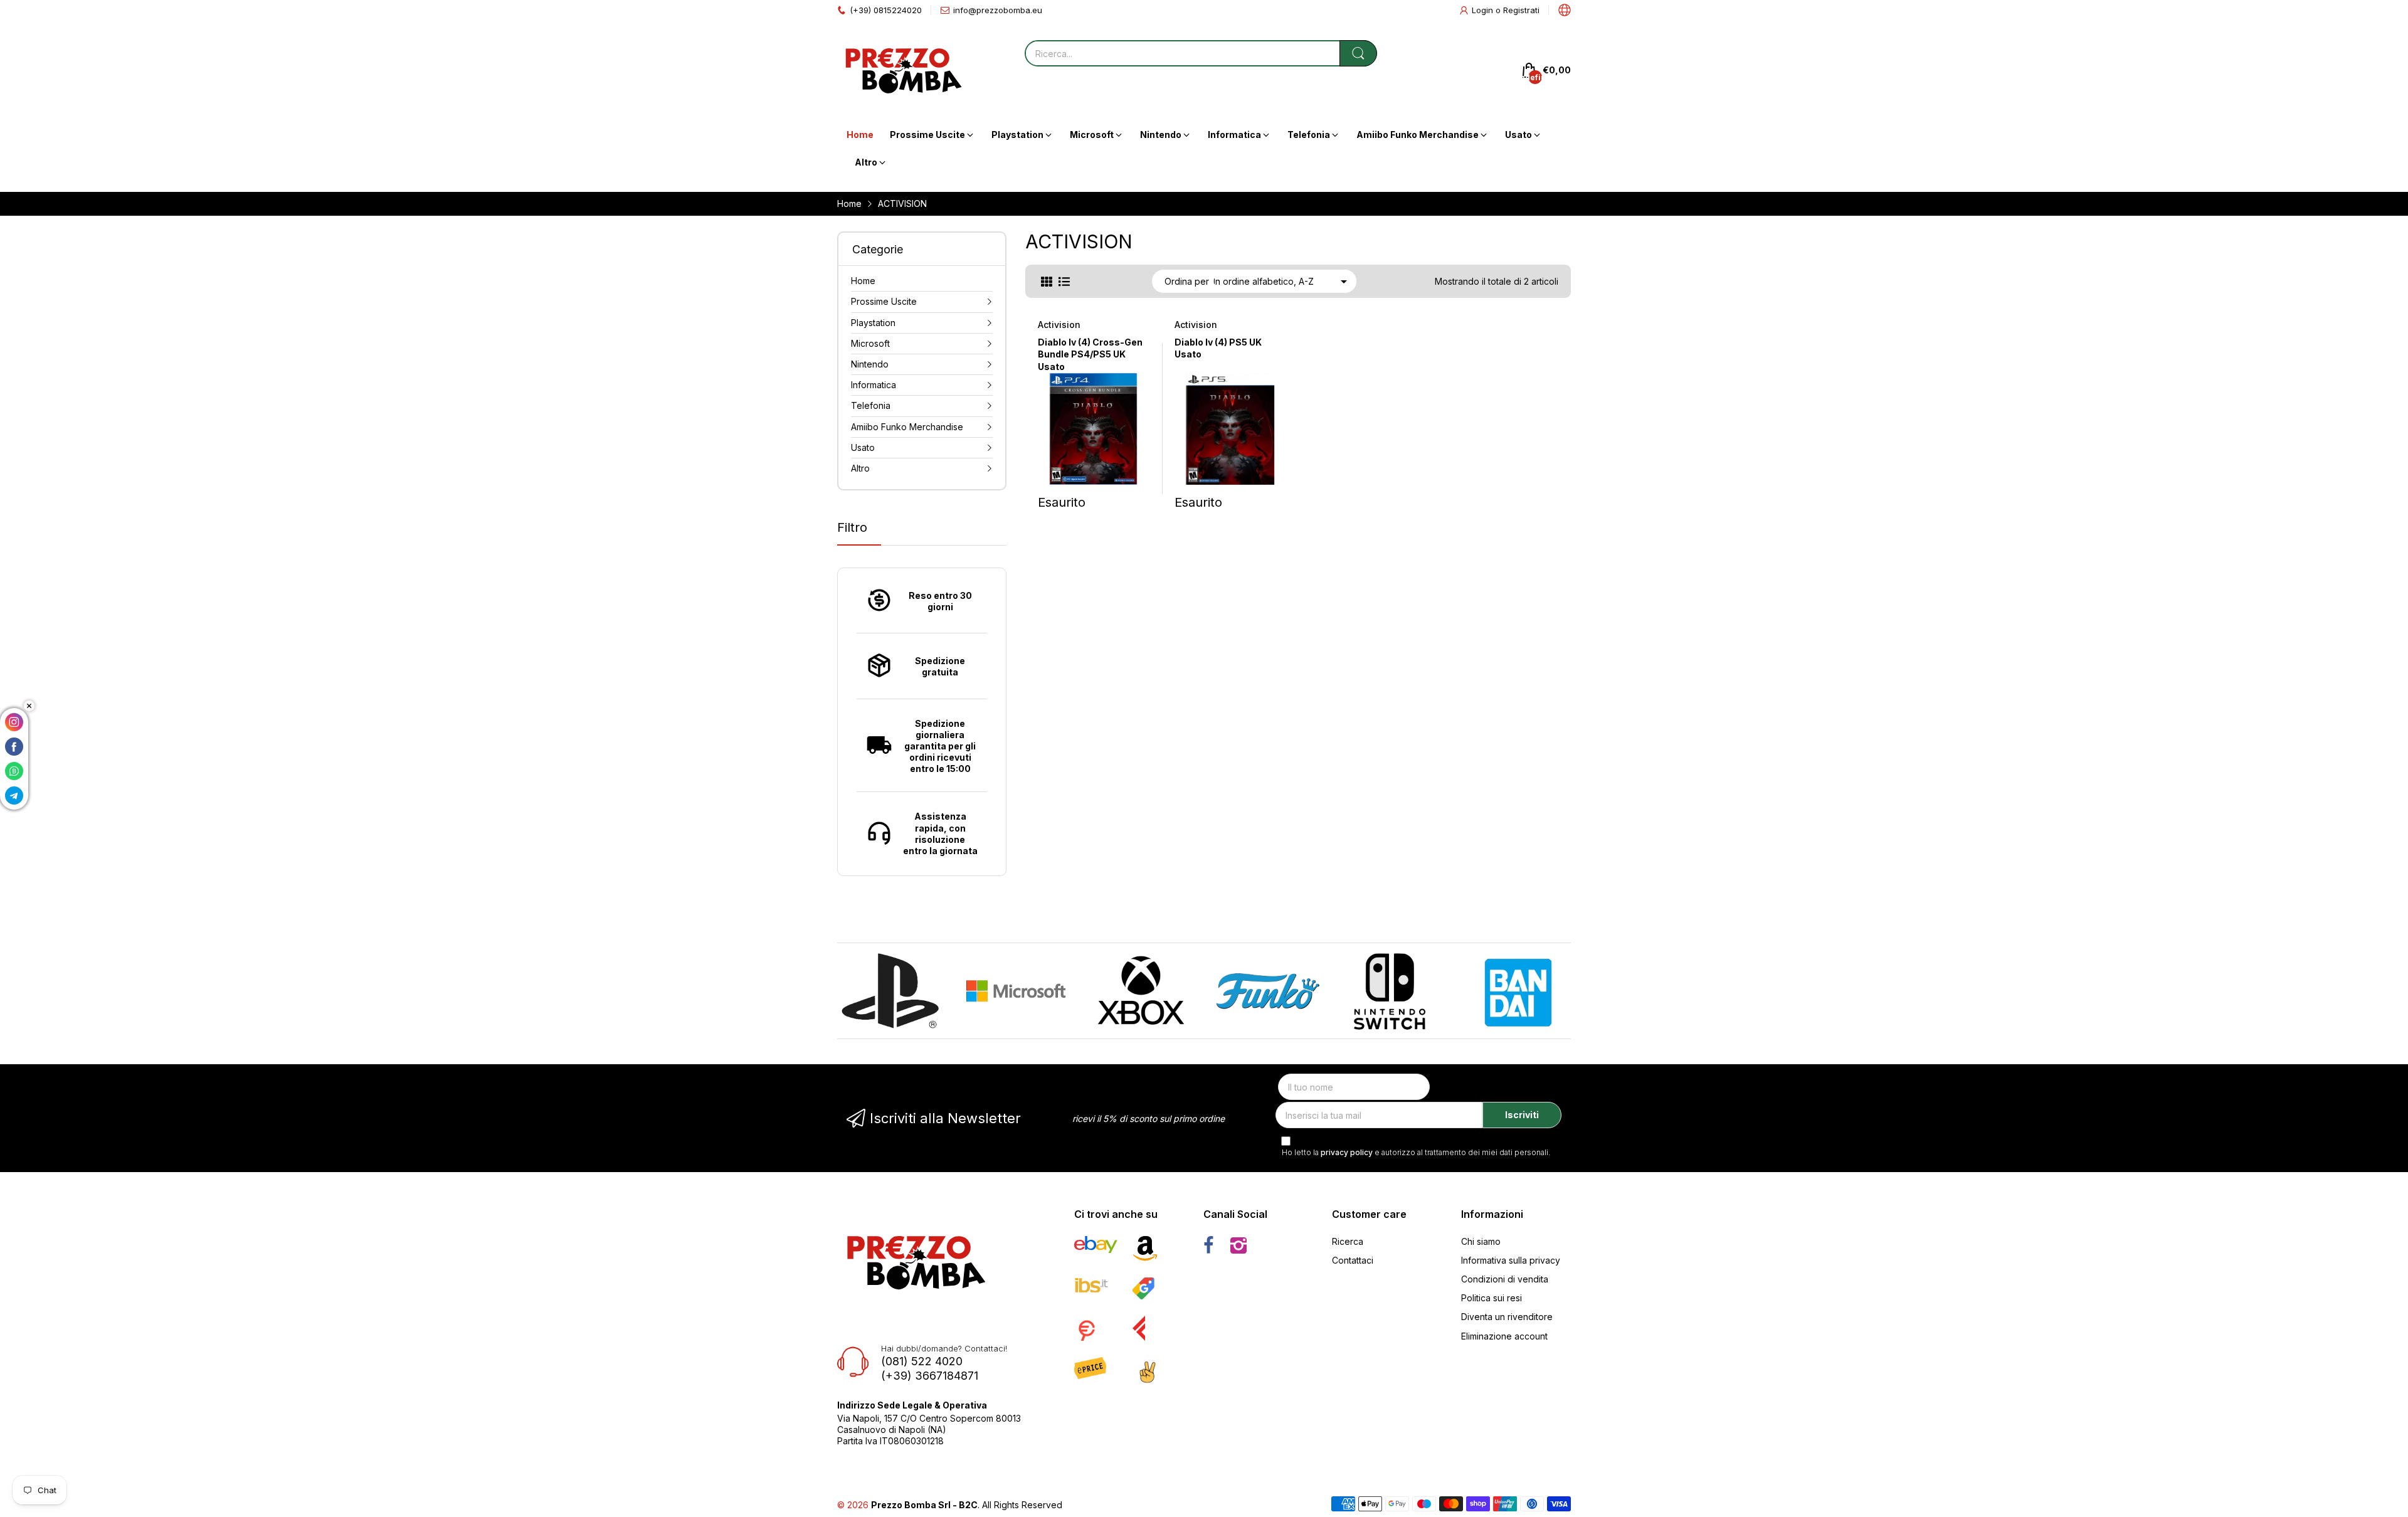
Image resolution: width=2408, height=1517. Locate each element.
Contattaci (1353, 1260)
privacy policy (1347, 1152)
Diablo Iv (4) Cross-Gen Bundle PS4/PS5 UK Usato (1090, 354)
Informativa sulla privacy (1511, 1260)
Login (1484, 10)
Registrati (1521, 10)
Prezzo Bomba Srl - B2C (924, 1505)
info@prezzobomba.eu (998, 10)
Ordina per (1187, 281)
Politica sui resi (1492, 1298)
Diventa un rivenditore (1507, 1317)
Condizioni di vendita (1505, 1279)
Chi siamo (1481, 1241)
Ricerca (1348, 1241)
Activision (1059, 325)
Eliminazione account (1504, 1336)
